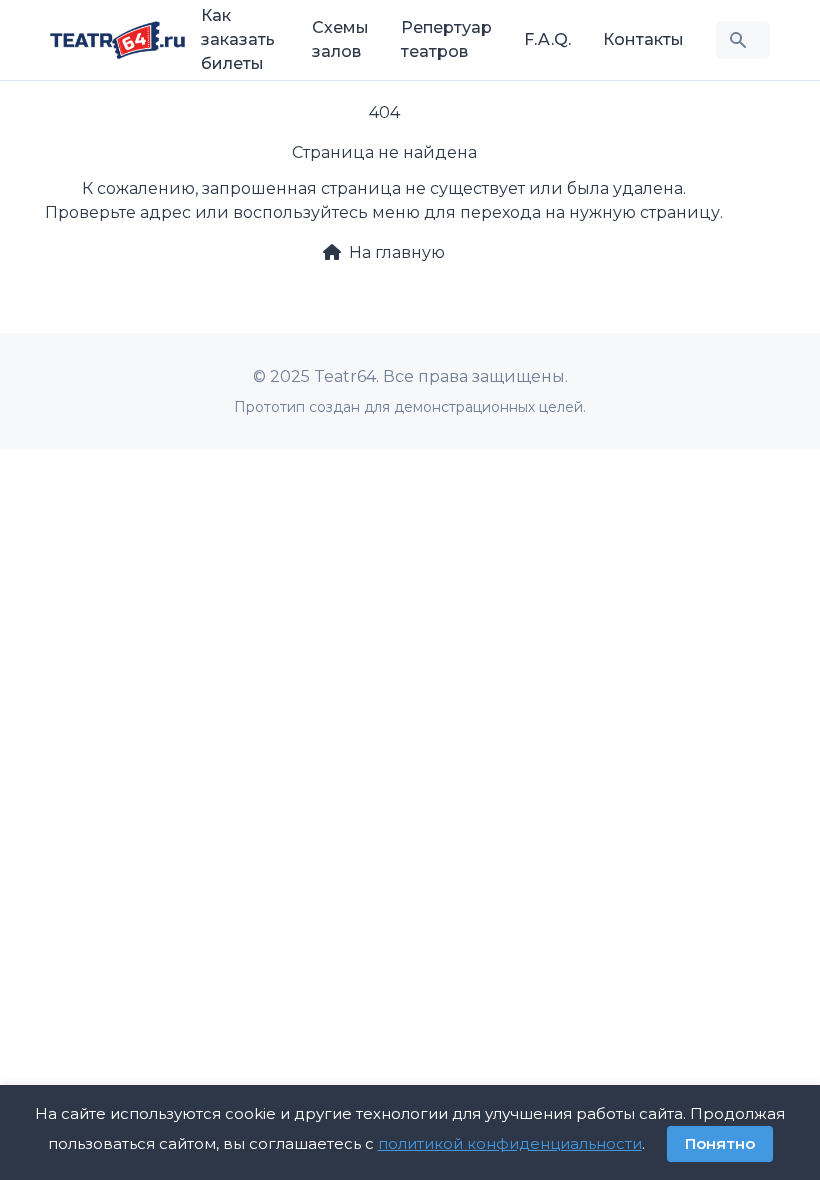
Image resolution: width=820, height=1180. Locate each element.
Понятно (720, 1143)
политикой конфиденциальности (510, 1143)
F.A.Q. (547, 39)
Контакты (643, 39)
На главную (397, 252)
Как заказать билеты (238, 39)
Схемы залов (340, 39)
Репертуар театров (446, 39)
